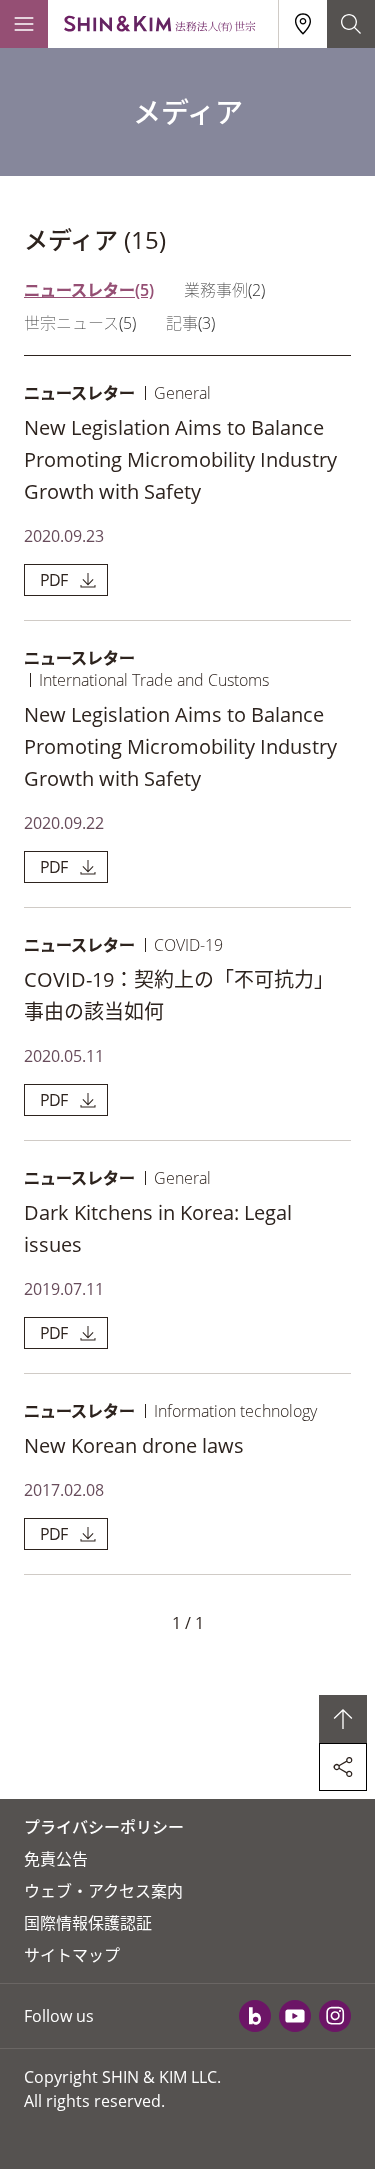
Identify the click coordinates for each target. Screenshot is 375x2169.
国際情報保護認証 (88, 1923)
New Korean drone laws (134, 1445)
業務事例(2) (224, 290)
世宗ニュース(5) (80, 323)
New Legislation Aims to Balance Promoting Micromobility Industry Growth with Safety (180, 459)
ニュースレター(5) (89, 290)
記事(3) (190, 323)
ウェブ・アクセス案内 (103, 1891)
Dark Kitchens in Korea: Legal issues (158, 1228)
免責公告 (56, 1859)
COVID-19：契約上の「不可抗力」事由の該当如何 (179, 995)
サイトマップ (72, 1955)
